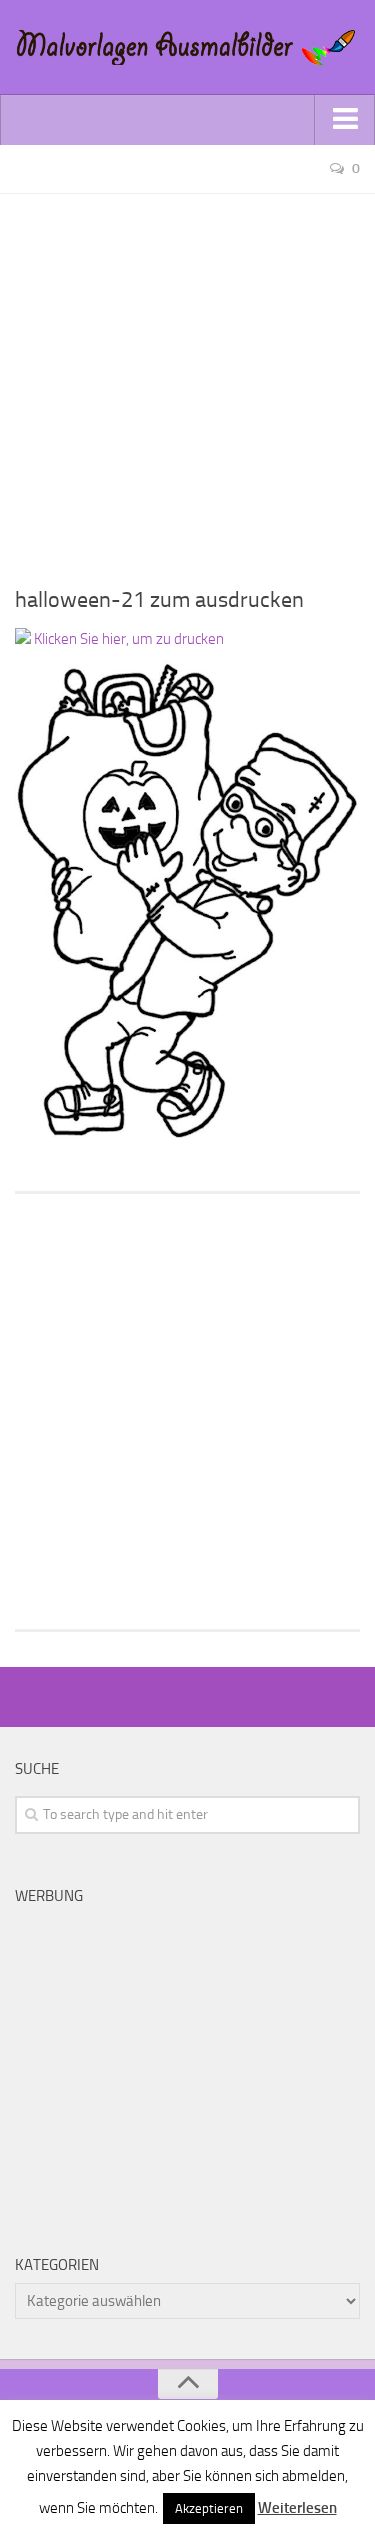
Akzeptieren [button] (209, 2508)
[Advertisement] (187, 381)
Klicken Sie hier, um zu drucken (127, 639)
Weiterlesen (297, 2508)
